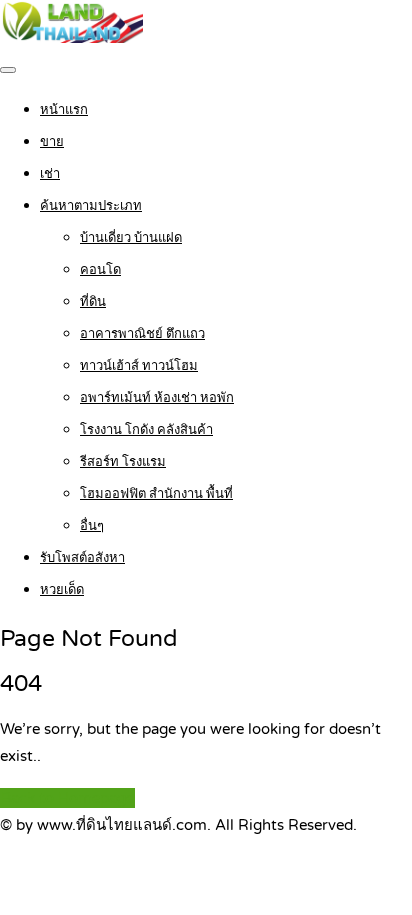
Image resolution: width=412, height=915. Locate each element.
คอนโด (100, 270)
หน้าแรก (64, 110)
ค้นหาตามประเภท (91, 206)
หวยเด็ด (62, 590)
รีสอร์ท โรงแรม (123, 462)
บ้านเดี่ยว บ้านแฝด (131, 238)
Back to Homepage (67, 798)
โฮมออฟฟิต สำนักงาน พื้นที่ (156, 494)
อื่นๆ (92, 526)
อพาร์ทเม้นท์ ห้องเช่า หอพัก (157, 398)
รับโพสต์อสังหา (82, 558)
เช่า (50, 174)
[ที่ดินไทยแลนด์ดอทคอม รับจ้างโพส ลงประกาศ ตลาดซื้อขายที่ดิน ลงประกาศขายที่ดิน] (71, 38)
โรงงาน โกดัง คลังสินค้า (146, 430)
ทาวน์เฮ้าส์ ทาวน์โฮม (139, 366)
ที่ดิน (93, 302)
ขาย (52, 142)
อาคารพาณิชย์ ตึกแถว (142, 334)
